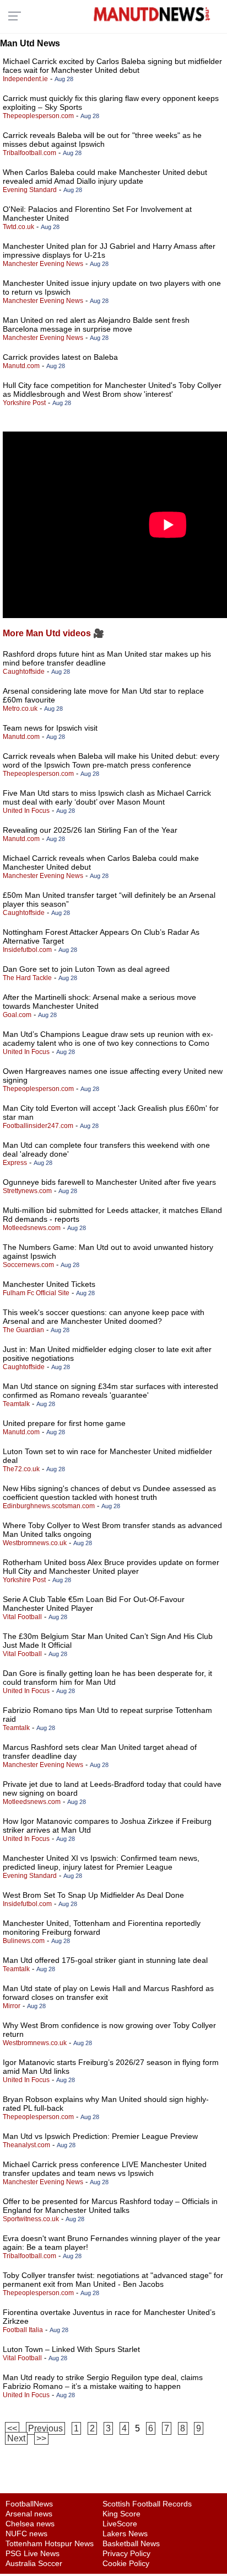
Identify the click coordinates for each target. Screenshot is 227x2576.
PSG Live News (33, 2553)
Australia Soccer (34, 2563)
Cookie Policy (126, 2563)
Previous (45, 2428)
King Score (121, 2514)
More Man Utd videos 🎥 (53, 633)
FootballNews (29, 2504)
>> (41, 2438)
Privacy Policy (126, 2553)
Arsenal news (29, 2514)
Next (16, 2438)
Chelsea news (30, 2524)
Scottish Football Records (147, 2504)
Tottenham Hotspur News (50, 2543)
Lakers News (125, 2534)
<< (12, 2428)
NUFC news (26, 2534)
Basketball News (131, 2543)
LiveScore (120, 2524)
